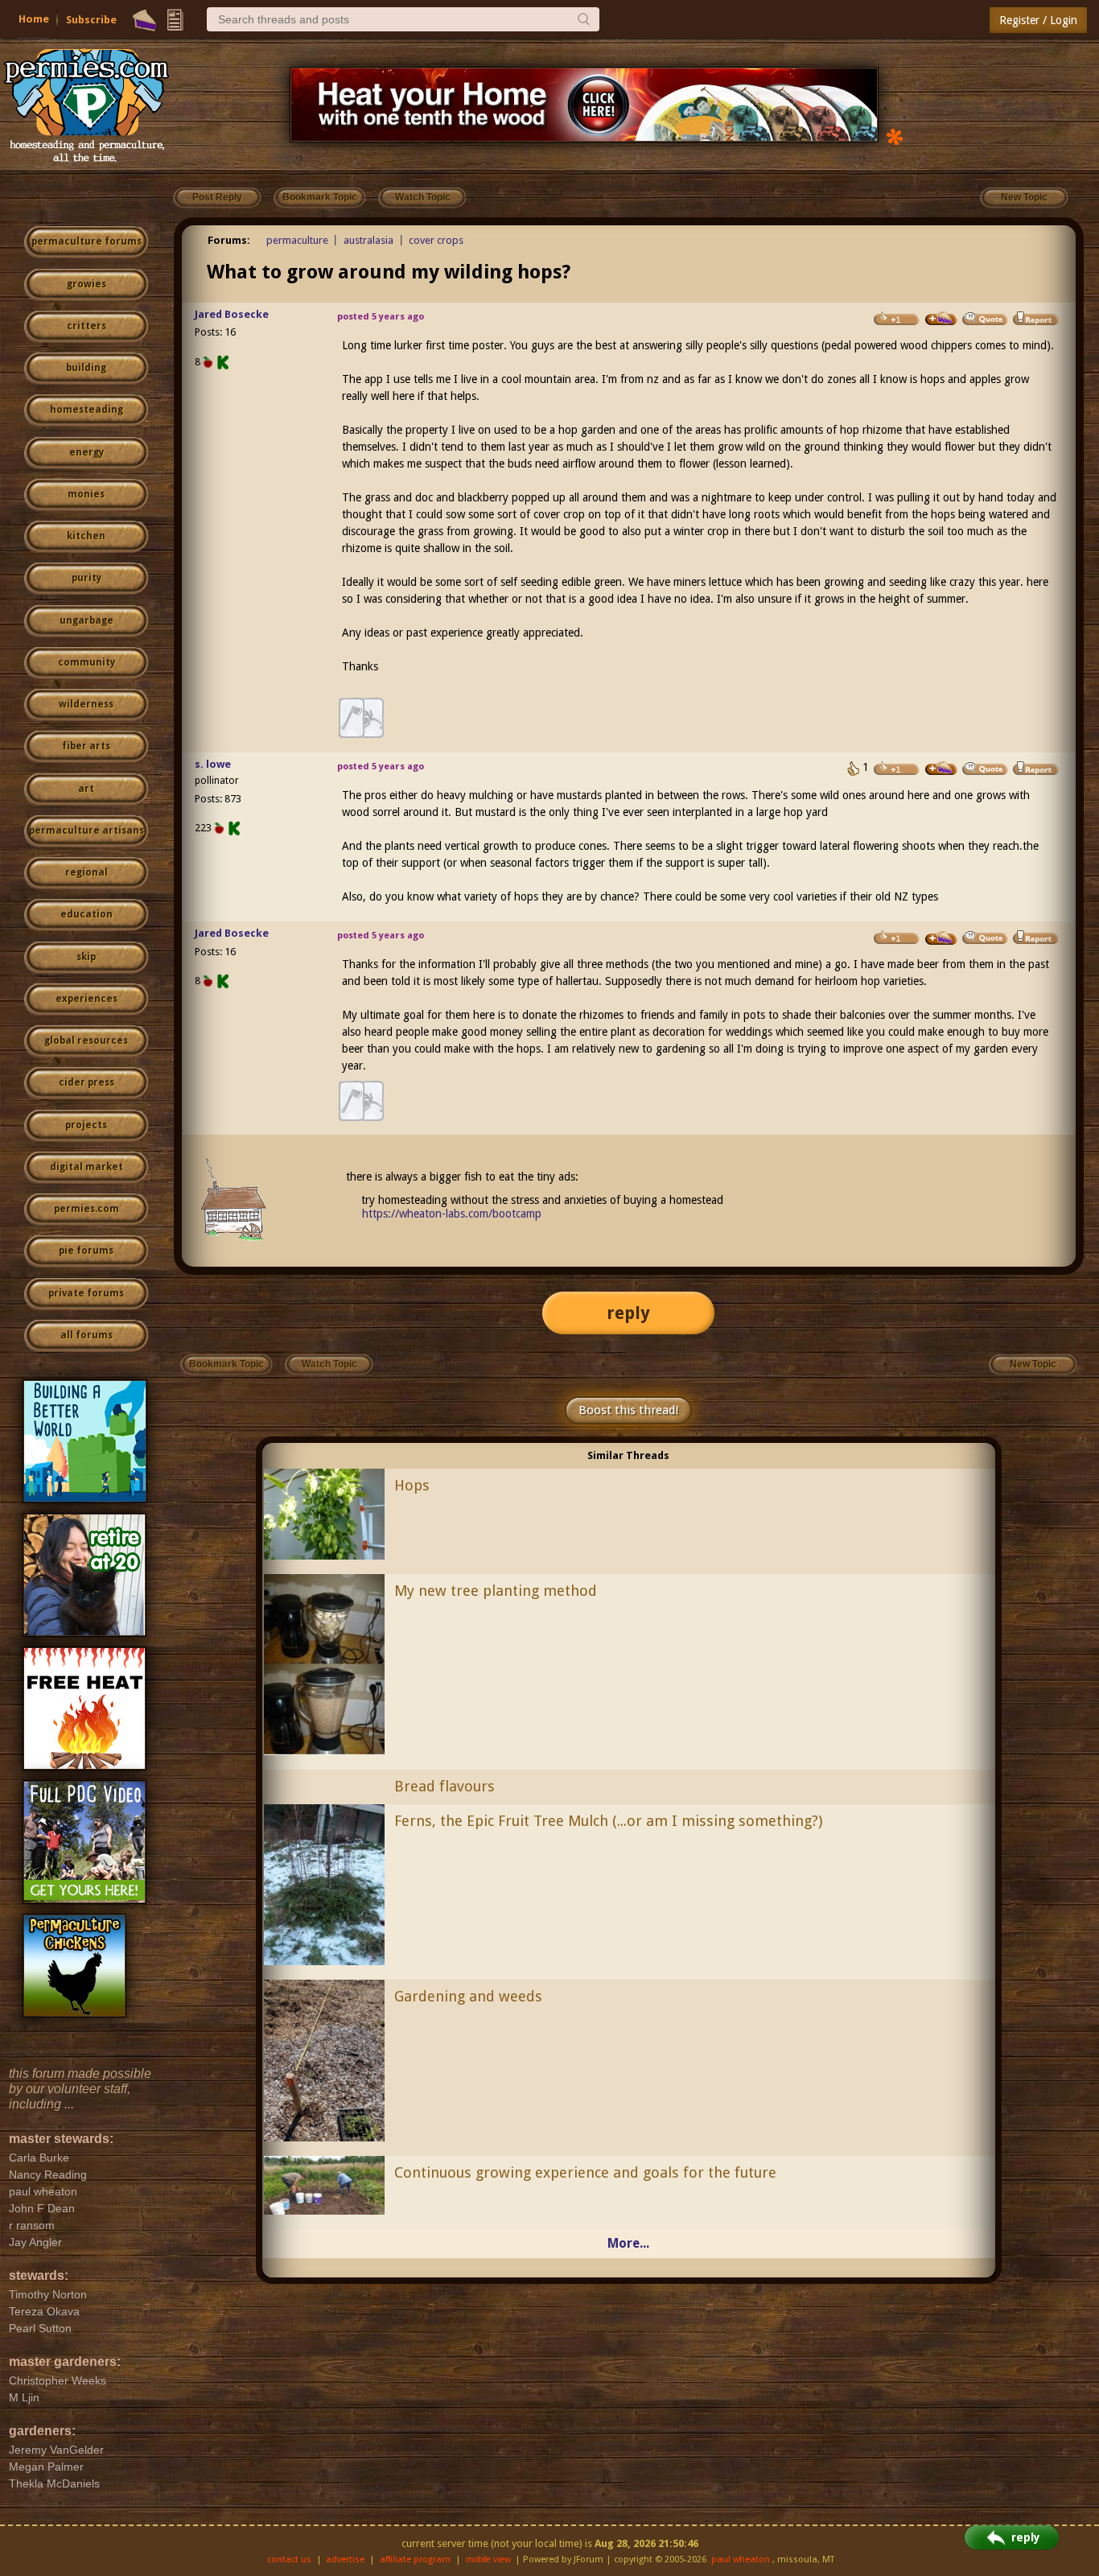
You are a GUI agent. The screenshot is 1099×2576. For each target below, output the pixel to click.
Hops (412, 1485)
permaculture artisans (86, 831)
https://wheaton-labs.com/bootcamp (452, 1214)
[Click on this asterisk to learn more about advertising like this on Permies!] (895, 136)
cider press (86, 1082)
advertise (345, 2560)
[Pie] (144, 20)
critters (86, 326)
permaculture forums (86, 241)
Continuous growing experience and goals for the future (585, 2172)
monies (86, 494)
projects (86, 1125)
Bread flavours (445, 1786)
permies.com (86, 1209)
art (86, 789)
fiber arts (86, 746)
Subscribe (91, 20)
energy (86, 452)
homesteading (86, 410)
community (86, 662)
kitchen (86, 536)
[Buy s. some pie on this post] (941, 769)
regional (86, 872)
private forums (86, 1293)
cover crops (436, 240)
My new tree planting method (496, 1591)
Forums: (229, 240)
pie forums (86, 1251)
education (86, 914)
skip (86, 957)
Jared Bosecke (232, 314)
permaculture (297, 240)
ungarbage (86, 620)
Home (34, 19)
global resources (86, 1041)
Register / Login (1038, 20)
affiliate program (415, 2560)
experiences (86, 999)
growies (86, 284)
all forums (86, 1335)
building (86, 368)
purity (86, 578)
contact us (289, 2560)
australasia (368, 240)
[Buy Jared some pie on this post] (941, 319)
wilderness (86, 704)
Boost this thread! (628, 1410)
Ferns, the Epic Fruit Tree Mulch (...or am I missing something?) (608, 1821)
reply (628, 1313)
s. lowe (213, 764)
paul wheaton (741, 2560)
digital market (86, 1167)
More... (628, 2243)
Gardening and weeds (468, 1996)
